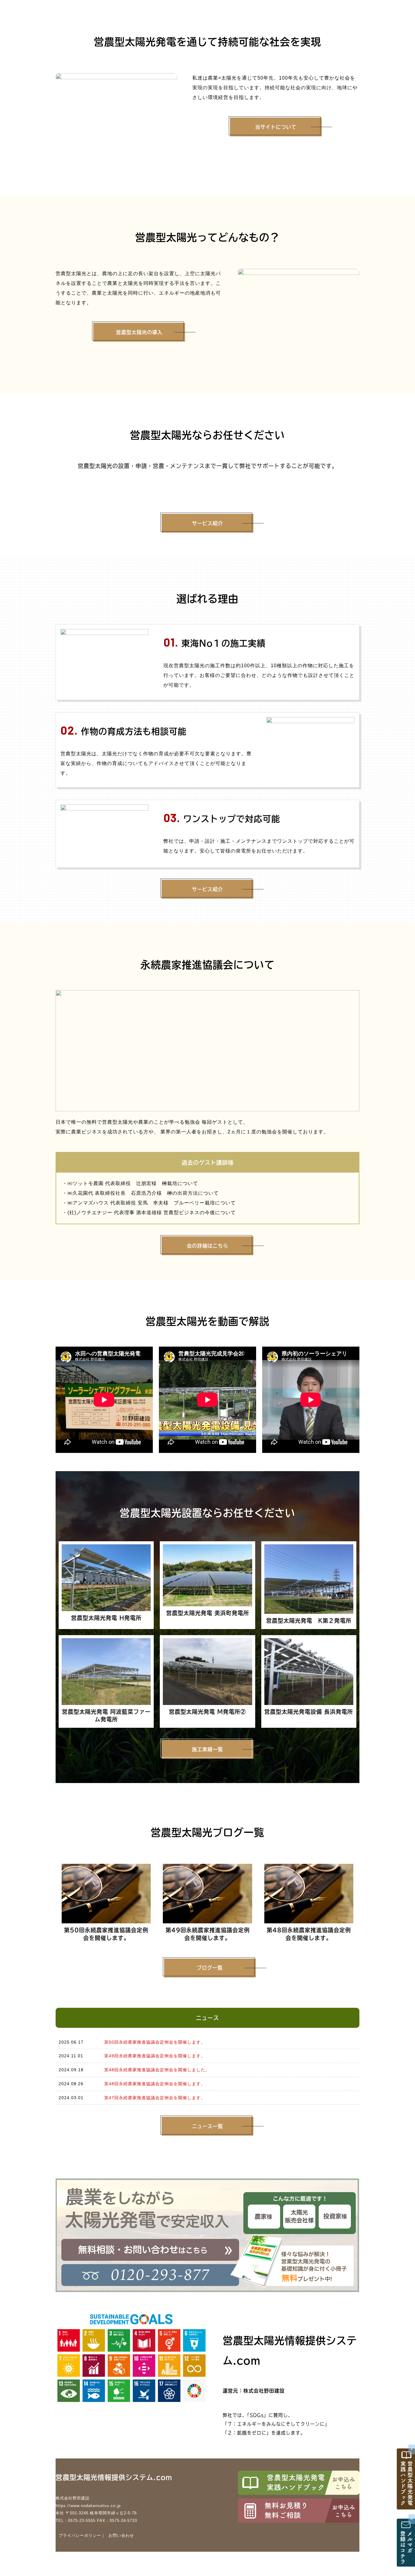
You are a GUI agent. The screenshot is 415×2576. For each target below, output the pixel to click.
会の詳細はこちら (207, 1246)
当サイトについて (276, 127)
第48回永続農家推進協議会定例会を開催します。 (155, 2084)
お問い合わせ (121, 2535)
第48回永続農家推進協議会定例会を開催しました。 (157, 2070)
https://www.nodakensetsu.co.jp (88, 2506)
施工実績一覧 (207, 1749)
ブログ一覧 (210, 1968)
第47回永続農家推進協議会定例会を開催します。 (155, 2098)
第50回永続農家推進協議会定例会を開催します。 (155, 2042)
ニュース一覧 (207, 2126)
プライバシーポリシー (80, 2535)
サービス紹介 (207, 523)
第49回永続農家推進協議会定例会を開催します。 (155, 2056)
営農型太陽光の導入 (139, 332)
